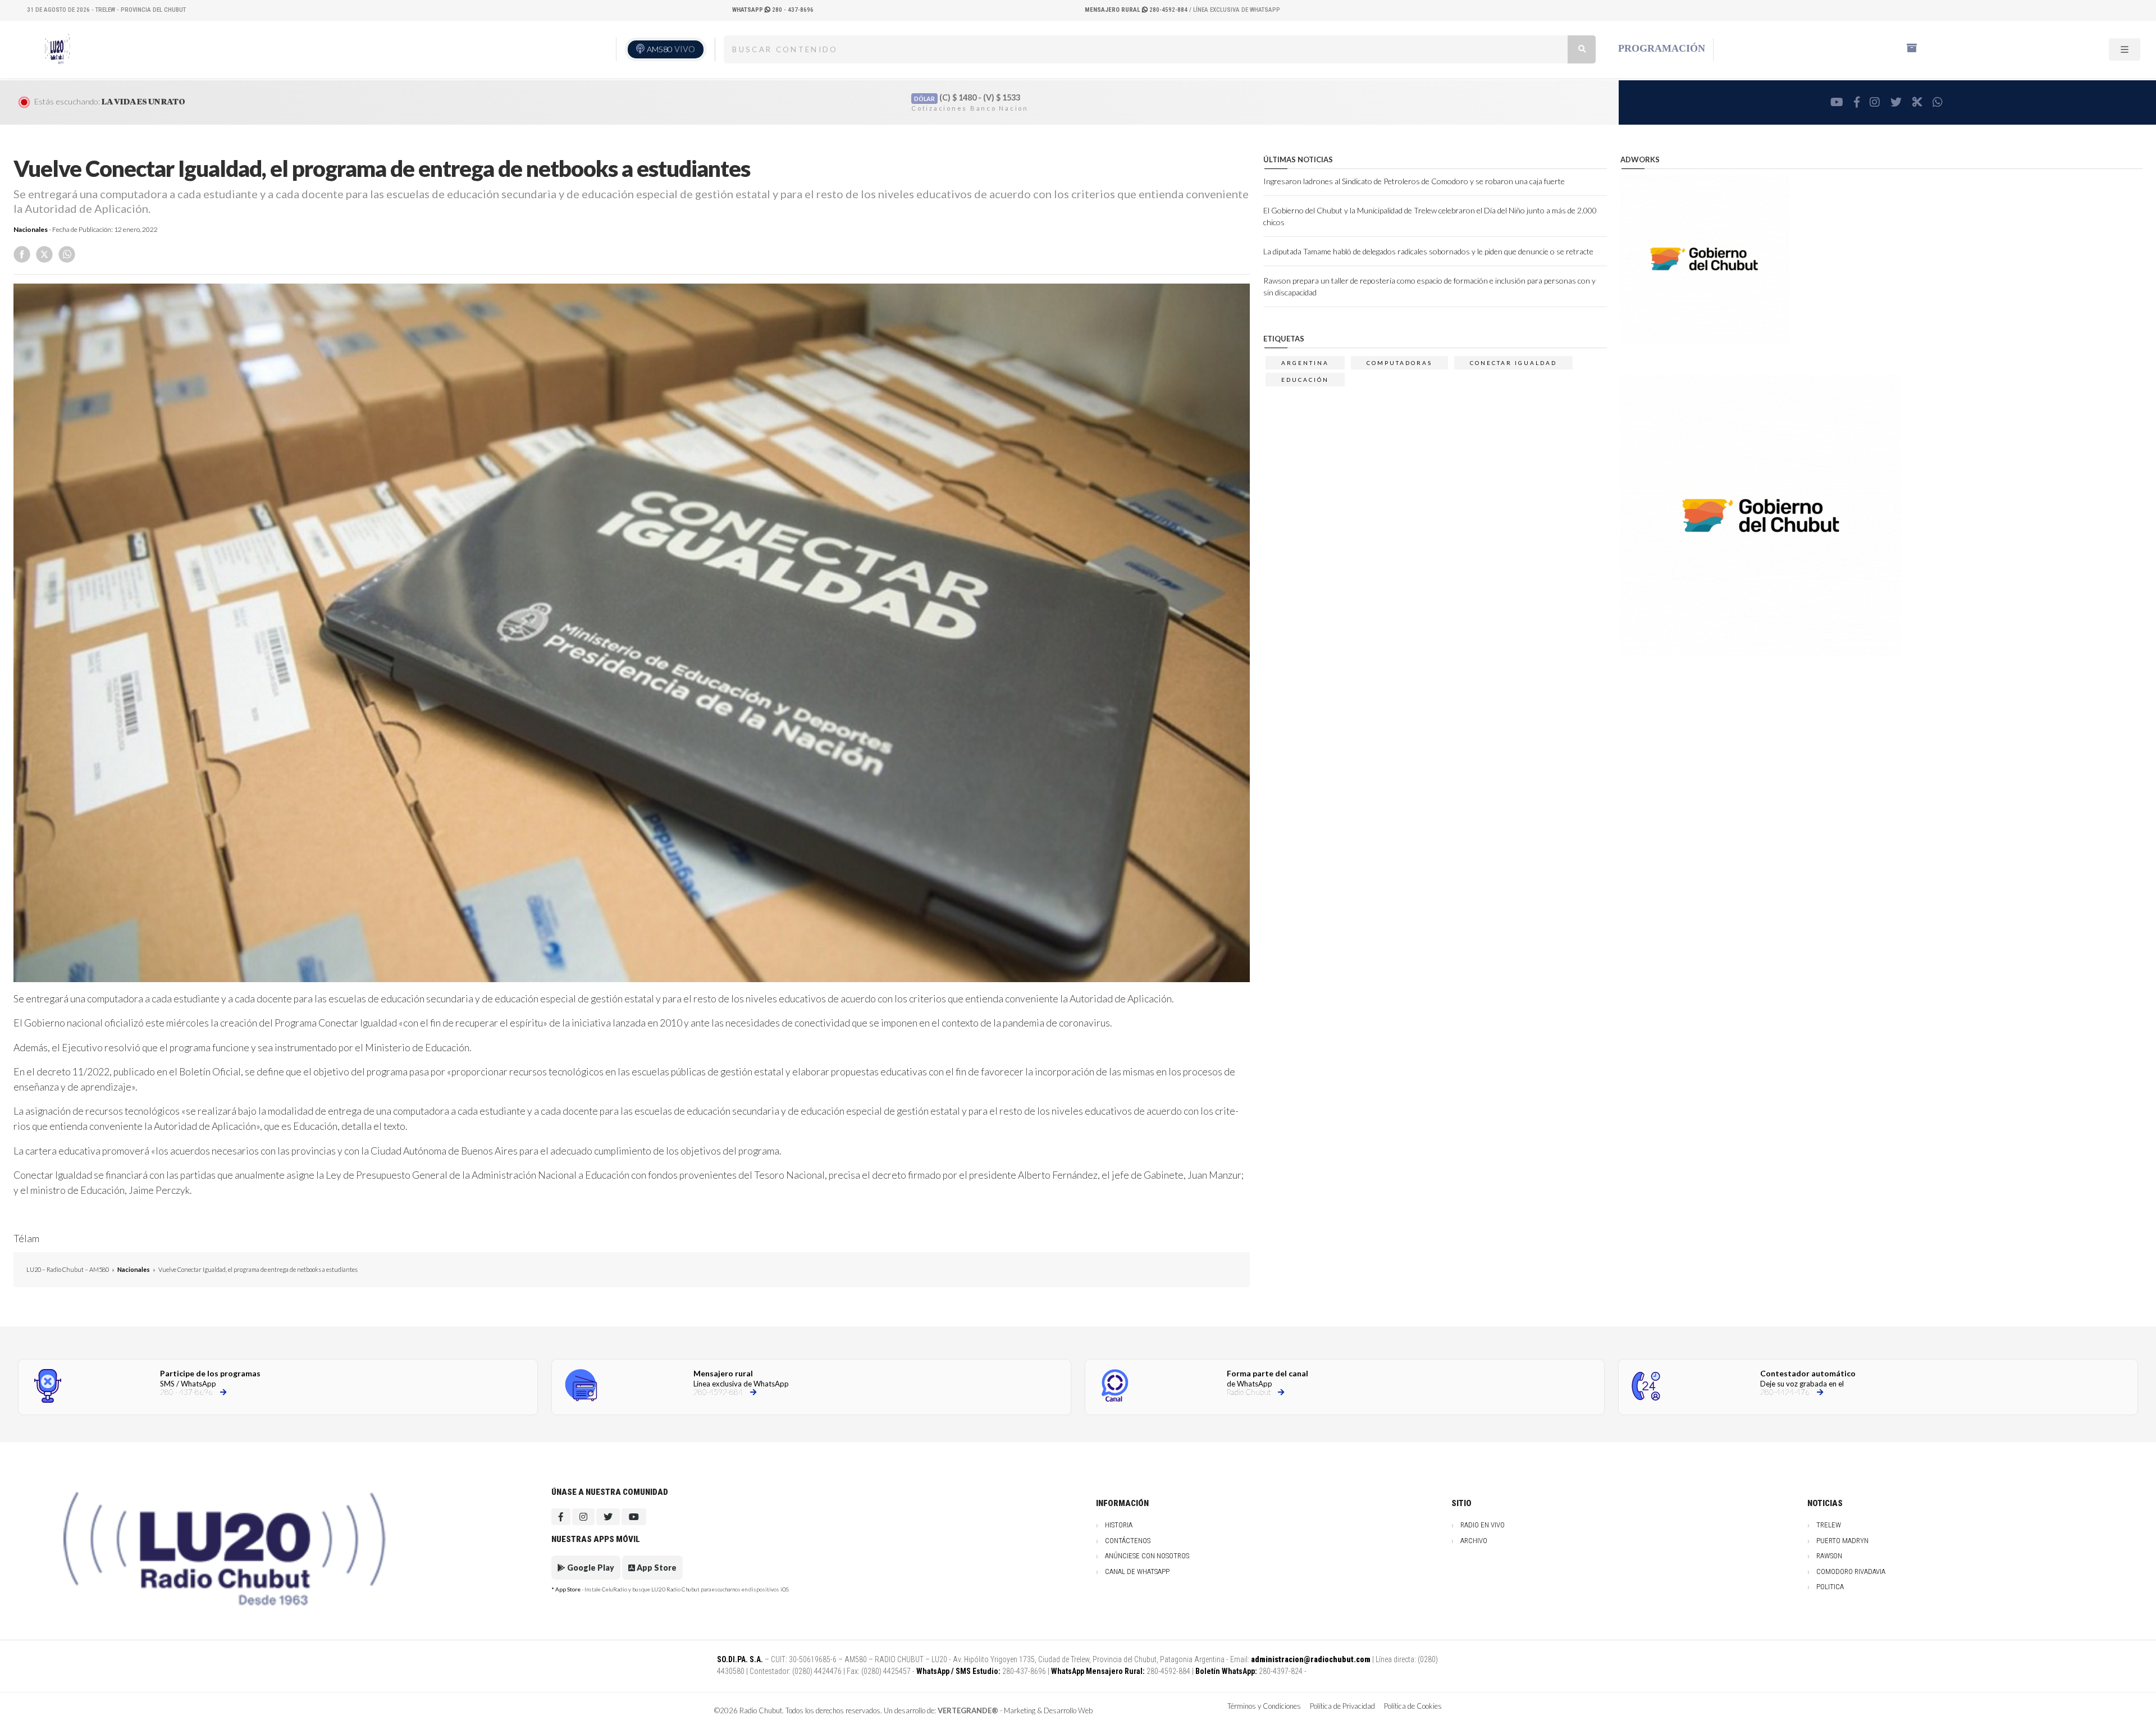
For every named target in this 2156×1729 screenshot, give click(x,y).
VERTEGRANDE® (968, 1710)
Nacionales (31, 229)
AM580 (671, 49)
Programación (1662, 48)
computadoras (1399, 363)
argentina (1305, 363)
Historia (1119, 1525)
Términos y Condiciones (1264, 1706)
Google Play (590, 1568)
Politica (1830, 1587)
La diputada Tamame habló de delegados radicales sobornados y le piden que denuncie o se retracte (1428, 251)
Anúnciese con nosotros (1147, 1556)
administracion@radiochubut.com (1311, 1659)
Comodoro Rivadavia (1851, 1571)
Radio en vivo (1483, 1525)
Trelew (1829, 1525)
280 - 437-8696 (773, 10)
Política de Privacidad (1342, 1706)
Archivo (1474, 1541)
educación (1305, 380)
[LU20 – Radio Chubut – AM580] (57, 49)
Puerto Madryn (1842, 1541)
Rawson (1829, 1556)
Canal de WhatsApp (1137, 1571)
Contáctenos (1128, 1541)
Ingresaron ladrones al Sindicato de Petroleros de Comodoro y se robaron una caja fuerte (1414, 181)
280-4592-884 (1137, 10)
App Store (656, 1568)
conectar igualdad (1513, 363)
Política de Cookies (1413, 1706)
